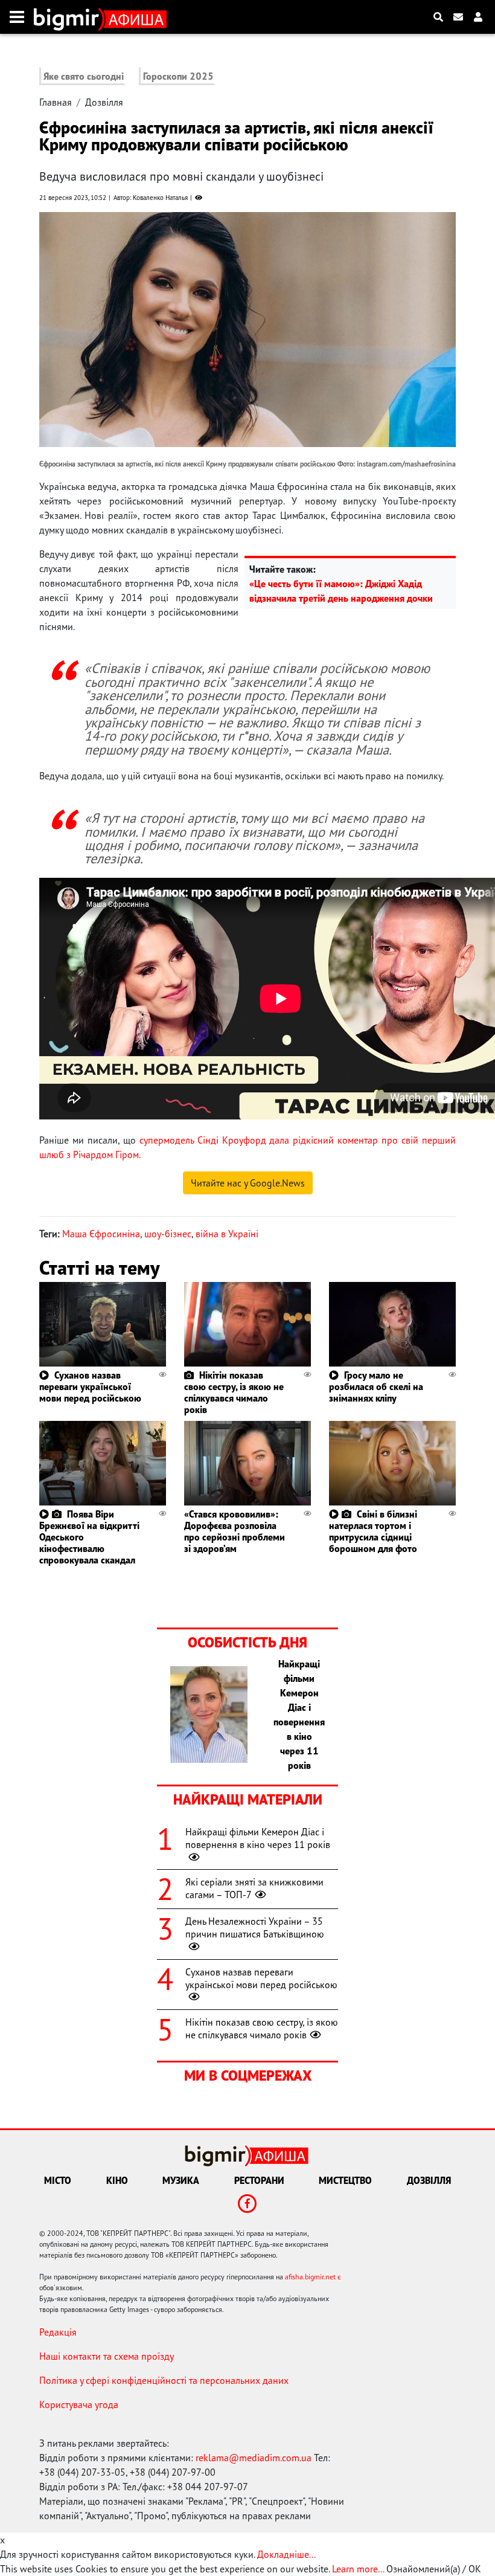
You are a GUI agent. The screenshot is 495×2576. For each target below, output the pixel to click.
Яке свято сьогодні (84, 76)
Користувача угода (79, 2404)
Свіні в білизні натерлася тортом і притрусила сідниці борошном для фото (373, 1531)
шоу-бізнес (168, 1234)
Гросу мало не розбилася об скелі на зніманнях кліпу (376, 1386)
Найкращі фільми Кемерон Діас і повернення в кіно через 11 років (258, 1838)
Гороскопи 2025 (178, 76)
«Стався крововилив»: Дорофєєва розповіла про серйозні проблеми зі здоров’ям (235, 1531)
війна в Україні (227, 1234)
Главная (56, 102)
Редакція (58, 2332)
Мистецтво (345, 2180)
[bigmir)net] (69, 17)
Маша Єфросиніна (101, 1234)
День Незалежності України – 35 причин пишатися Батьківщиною (255, 1927)
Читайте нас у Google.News (248, 1183)
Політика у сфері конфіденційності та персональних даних (164, 2380)
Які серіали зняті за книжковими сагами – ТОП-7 (254, 1888)
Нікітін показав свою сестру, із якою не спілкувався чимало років (234, 1393)
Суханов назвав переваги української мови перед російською (90, 1386)
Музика (181, 2180)
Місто (58, 2180)
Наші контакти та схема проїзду (107, 2356)
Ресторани (259, 2180)
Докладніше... (286, 2554)
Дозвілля (104, 102)
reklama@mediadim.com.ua (254, 2458)
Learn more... (358, 2569)
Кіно (117, 2180)
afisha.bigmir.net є (313, 2277)
